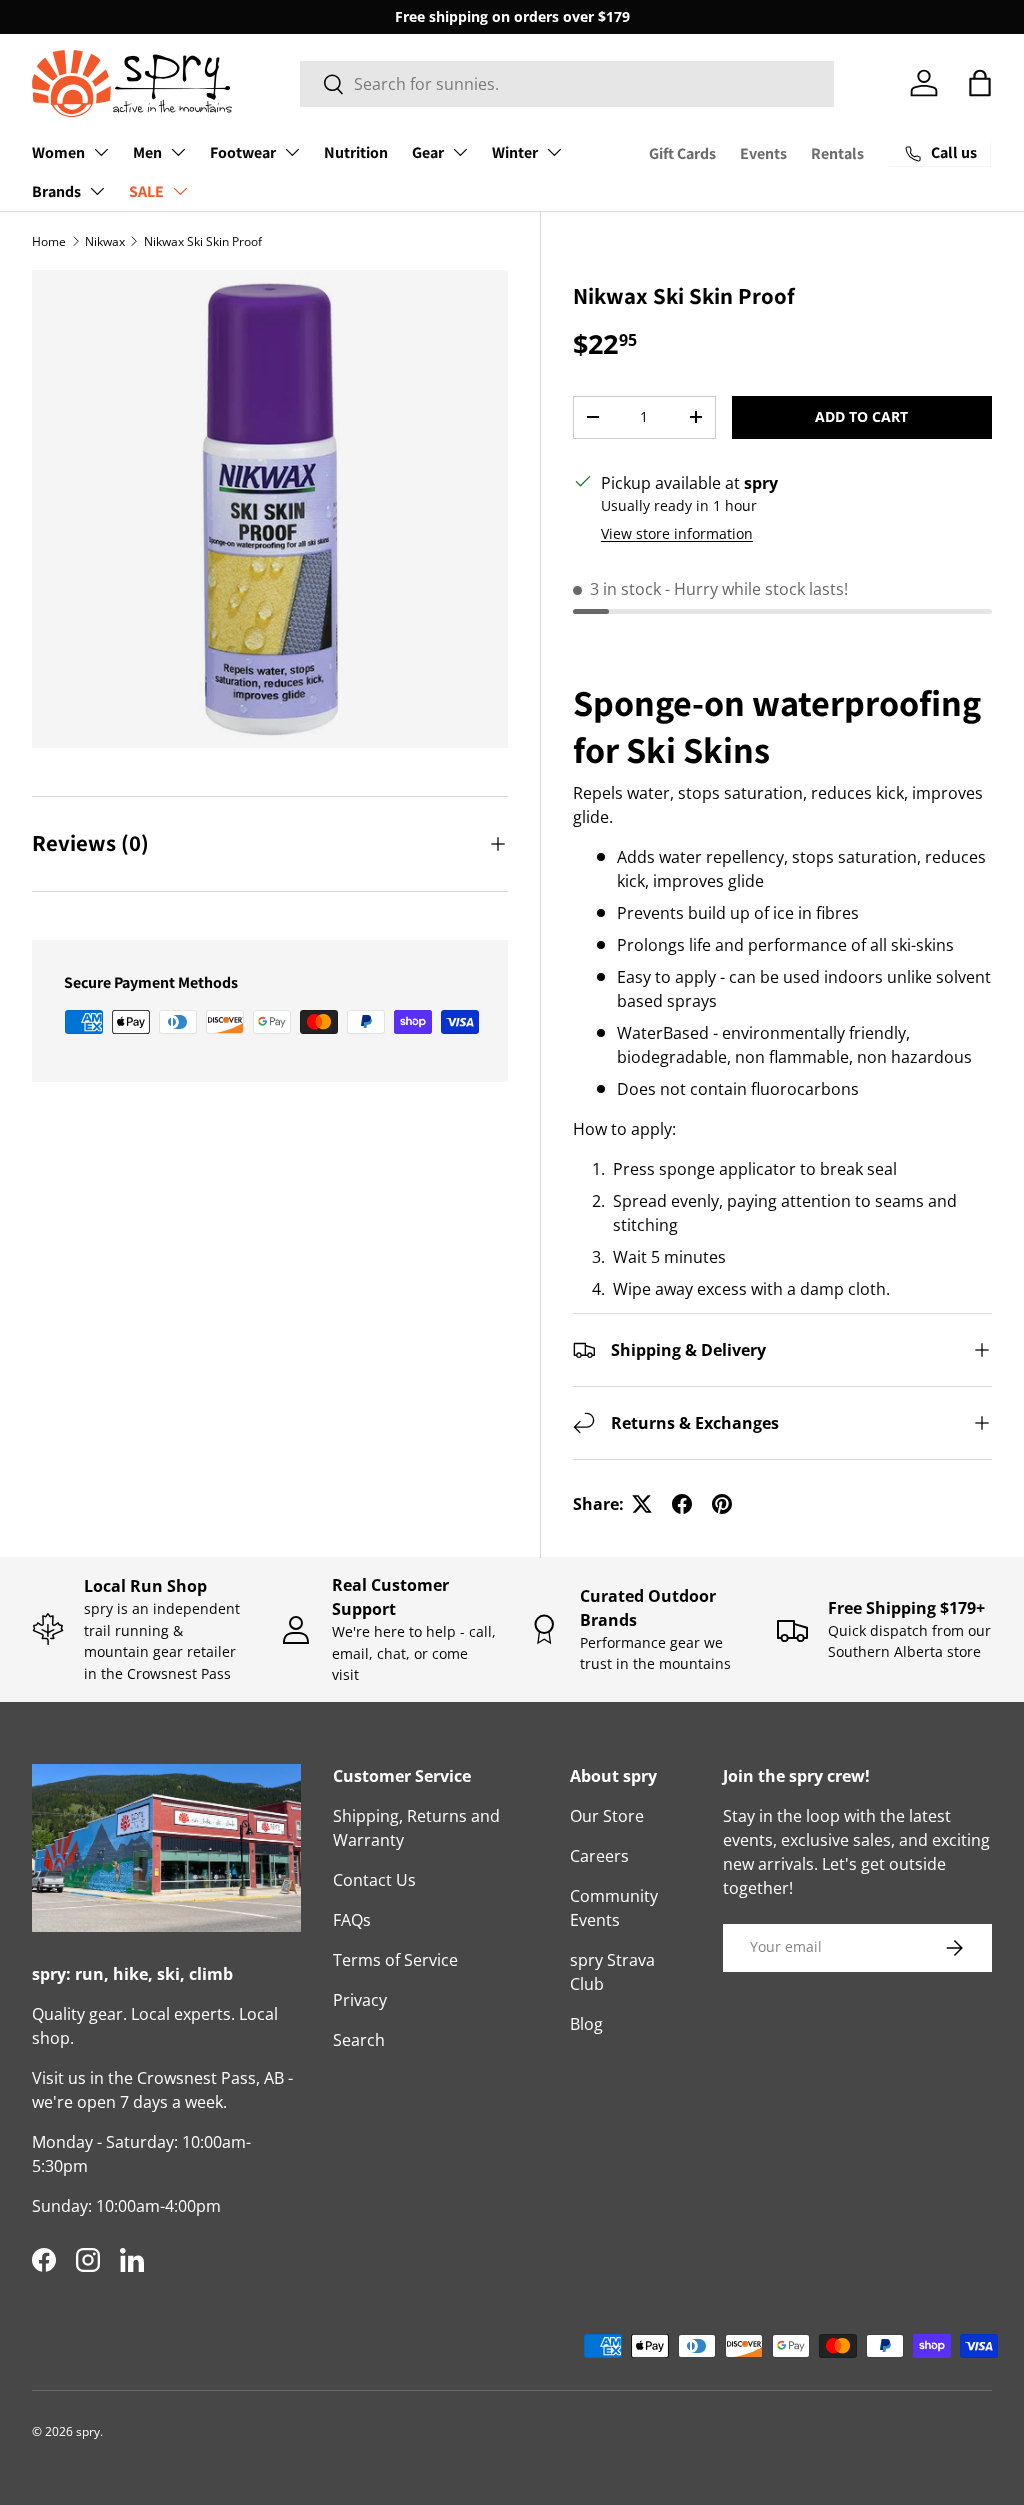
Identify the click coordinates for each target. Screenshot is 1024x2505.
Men (147, 152)
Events (763, 153)
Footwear (243, 152)
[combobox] (567, 84)
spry (88, 2431)
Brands (56, 191)
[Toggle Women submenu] (101, 152)
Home (49, 241)
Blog (586, 2024)
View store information (677, 533)
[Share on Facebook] (682, 1504)
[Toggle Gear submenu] (460, 152)
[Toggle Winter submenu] (554, 152)
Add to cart (861, 416)
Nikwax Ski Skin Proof (203, 241)
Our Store (607, 1816)
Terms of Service (395, 1960)
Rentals (837, 153)
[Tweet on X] (642, 1504)
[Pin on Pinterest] (722, 1504)
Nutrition (356, 152)
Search (359, 2040)
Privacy (360, 2000)
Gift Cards (682, 153)
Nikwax (105, 241)
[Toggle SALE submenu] (180, 191)
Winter (515, 152)
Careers (599, 1856)
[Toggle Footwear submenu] (292, 152)
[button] (980, 83)
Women (58, 152)
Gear (428, 152)
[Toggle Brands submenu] (97, 191)
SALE (146, 191)
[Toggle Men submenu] (178, 152)
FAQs (352, 1920)
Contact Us (374, 1880)
